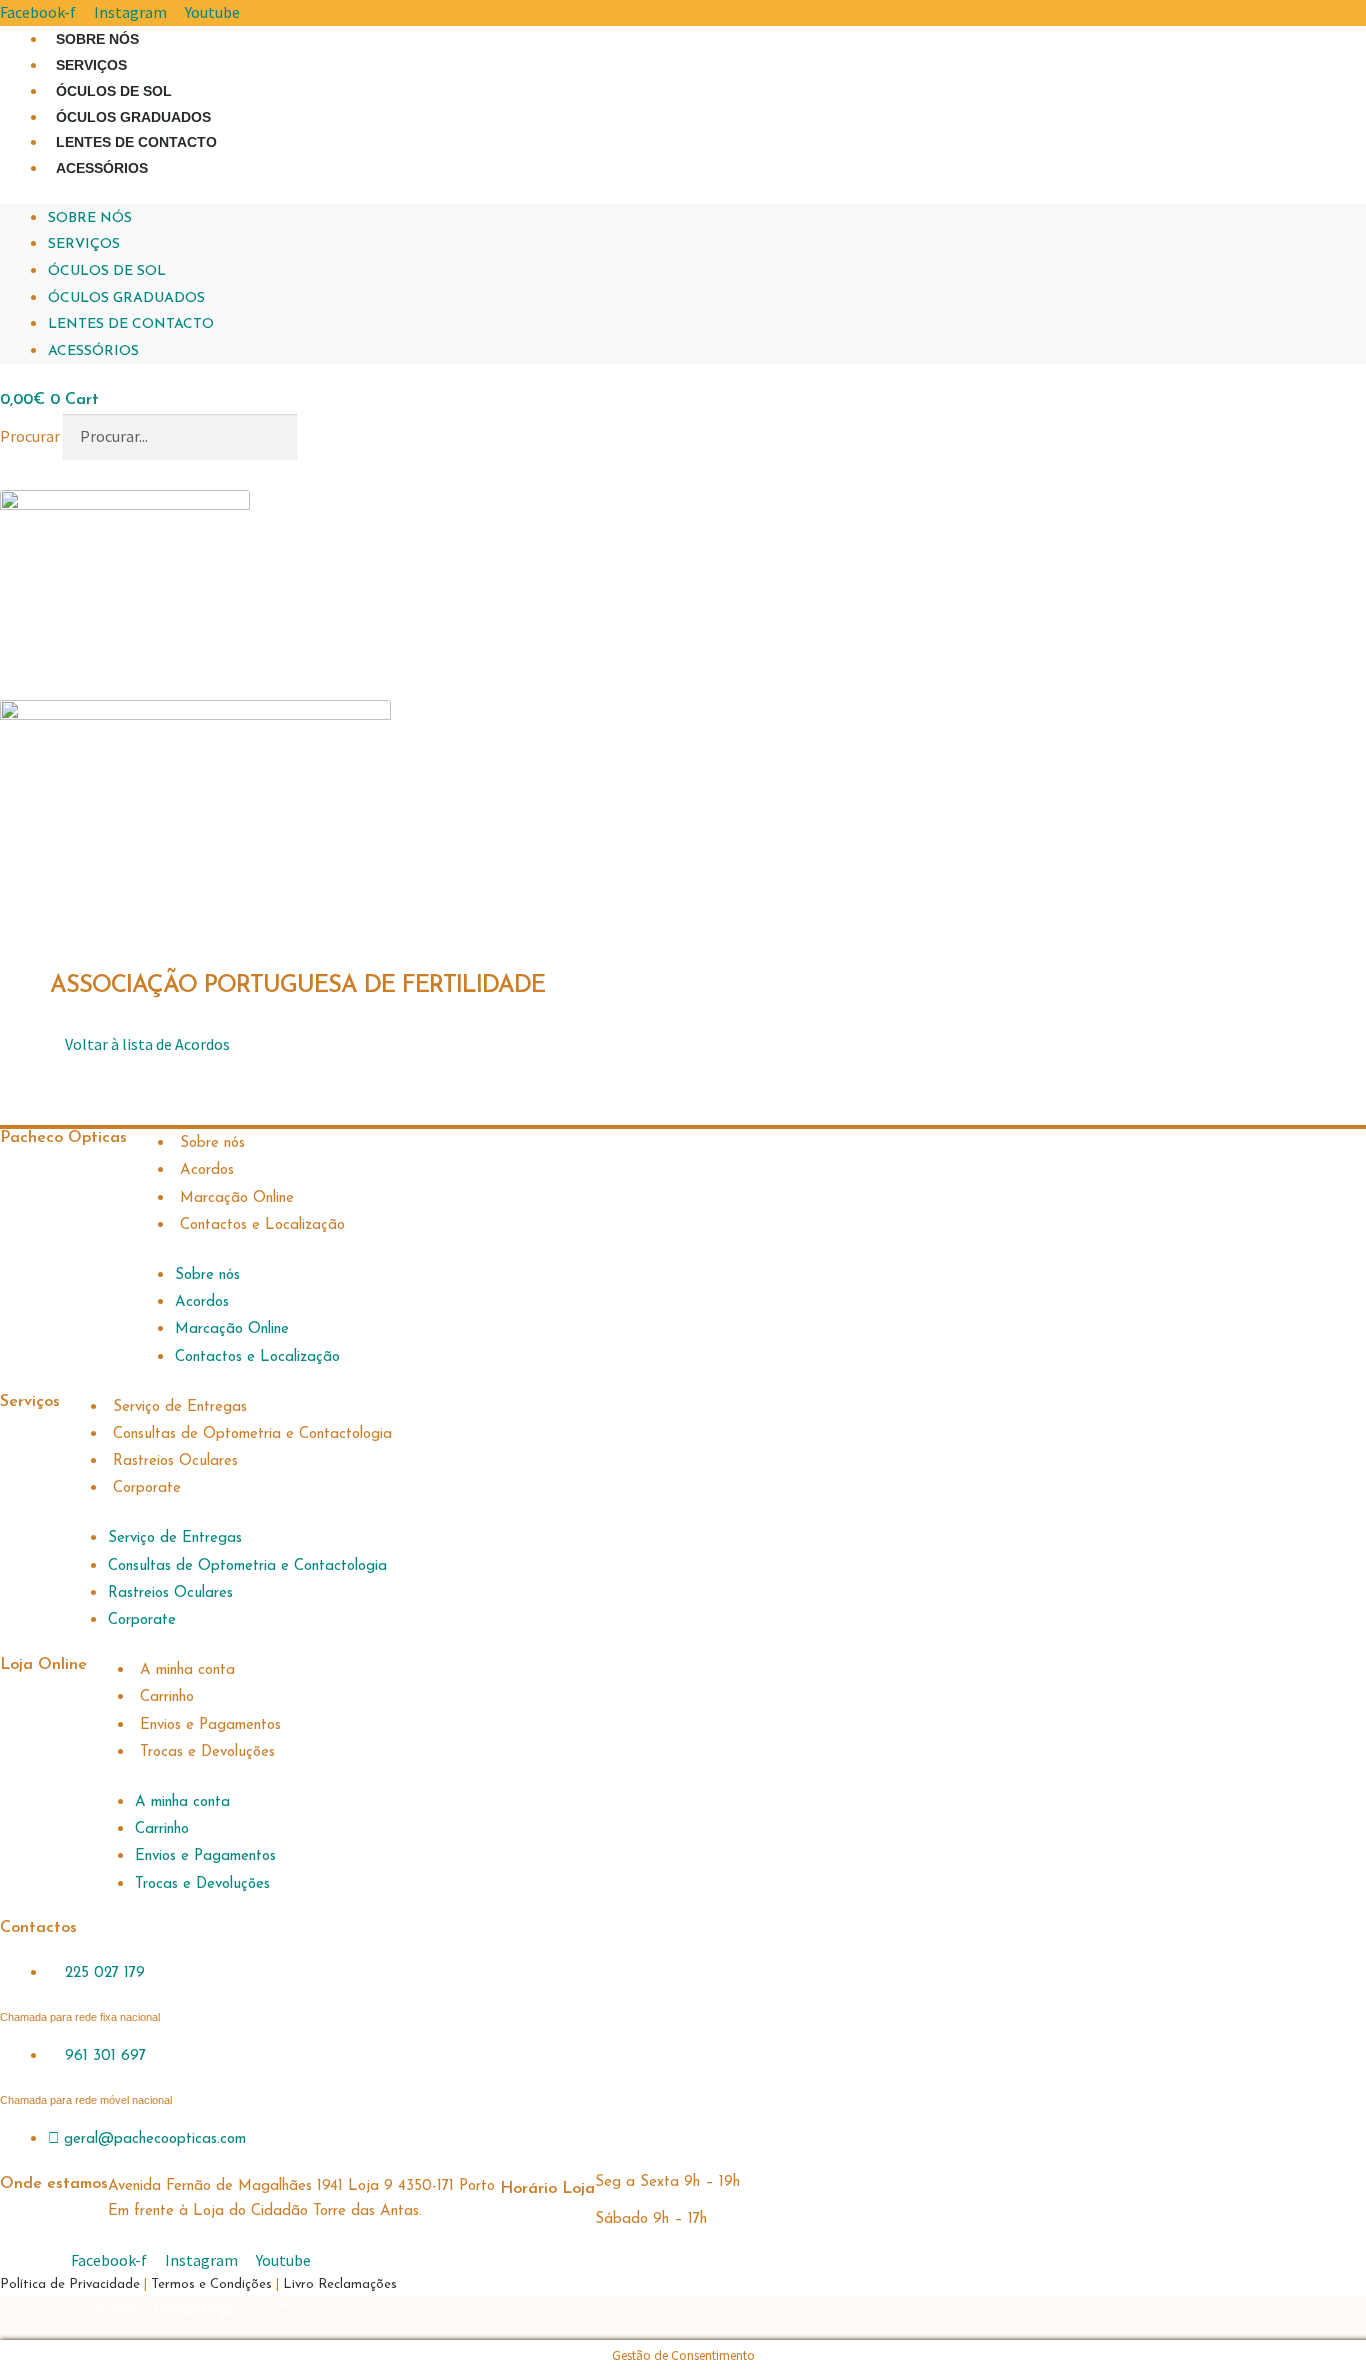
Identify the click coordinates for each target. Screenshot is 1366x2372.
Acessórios (102, 168)
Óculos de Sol (114, 91)
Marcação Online (237, 1198)
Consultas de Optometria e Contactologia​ (252, 1434)
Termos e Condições (211, 2284)
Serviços (91, 65)
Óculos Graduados (133, 117)
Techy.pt (207, 2311)
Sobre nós (97, 39)
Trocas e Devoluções (207, 1752)
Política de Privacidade (72, 2284)
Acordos (207, 1170)
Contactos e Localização (262, 1225)
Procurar (30, 436)
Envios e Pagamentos (210, 1725)
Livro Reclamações (340, 2284)
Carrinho (167, 1697)
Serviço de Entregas (180, 1407)
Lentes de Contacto (136, 142)
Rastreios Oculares (175, 1461)
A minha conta (187, 1670)
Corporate (147, 1488)
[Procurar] (328, 437)
